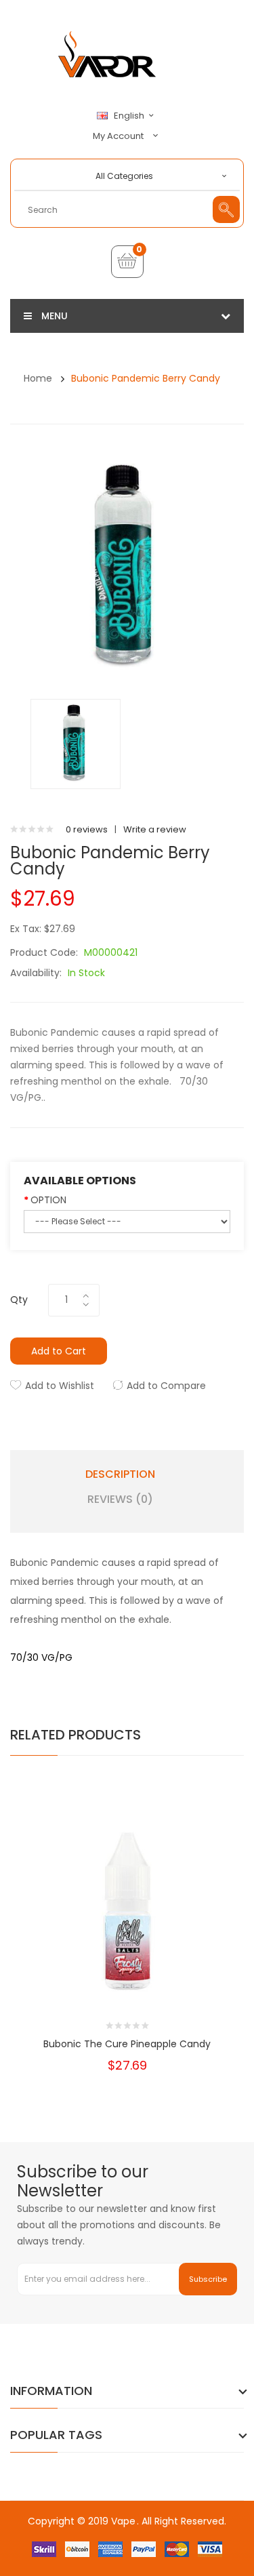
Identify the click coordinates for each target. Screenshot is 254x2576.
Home (38, 378)
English (130, 116)
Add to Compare (166, 1386)
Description (120, 1474)
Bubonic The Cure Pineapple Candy (127, 2044)
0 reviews (87, 829)
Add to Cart (59, 1351)
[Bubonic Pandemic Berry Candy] (76, 743)
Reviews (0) (120, 1500)
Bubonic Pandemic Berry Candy (146, 378)
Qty (19, 1300)
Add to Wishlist (60, 1386)
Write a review (155, 829)
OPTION (48, 1200)
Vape (123, 2521)
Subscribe (208, 2279)
